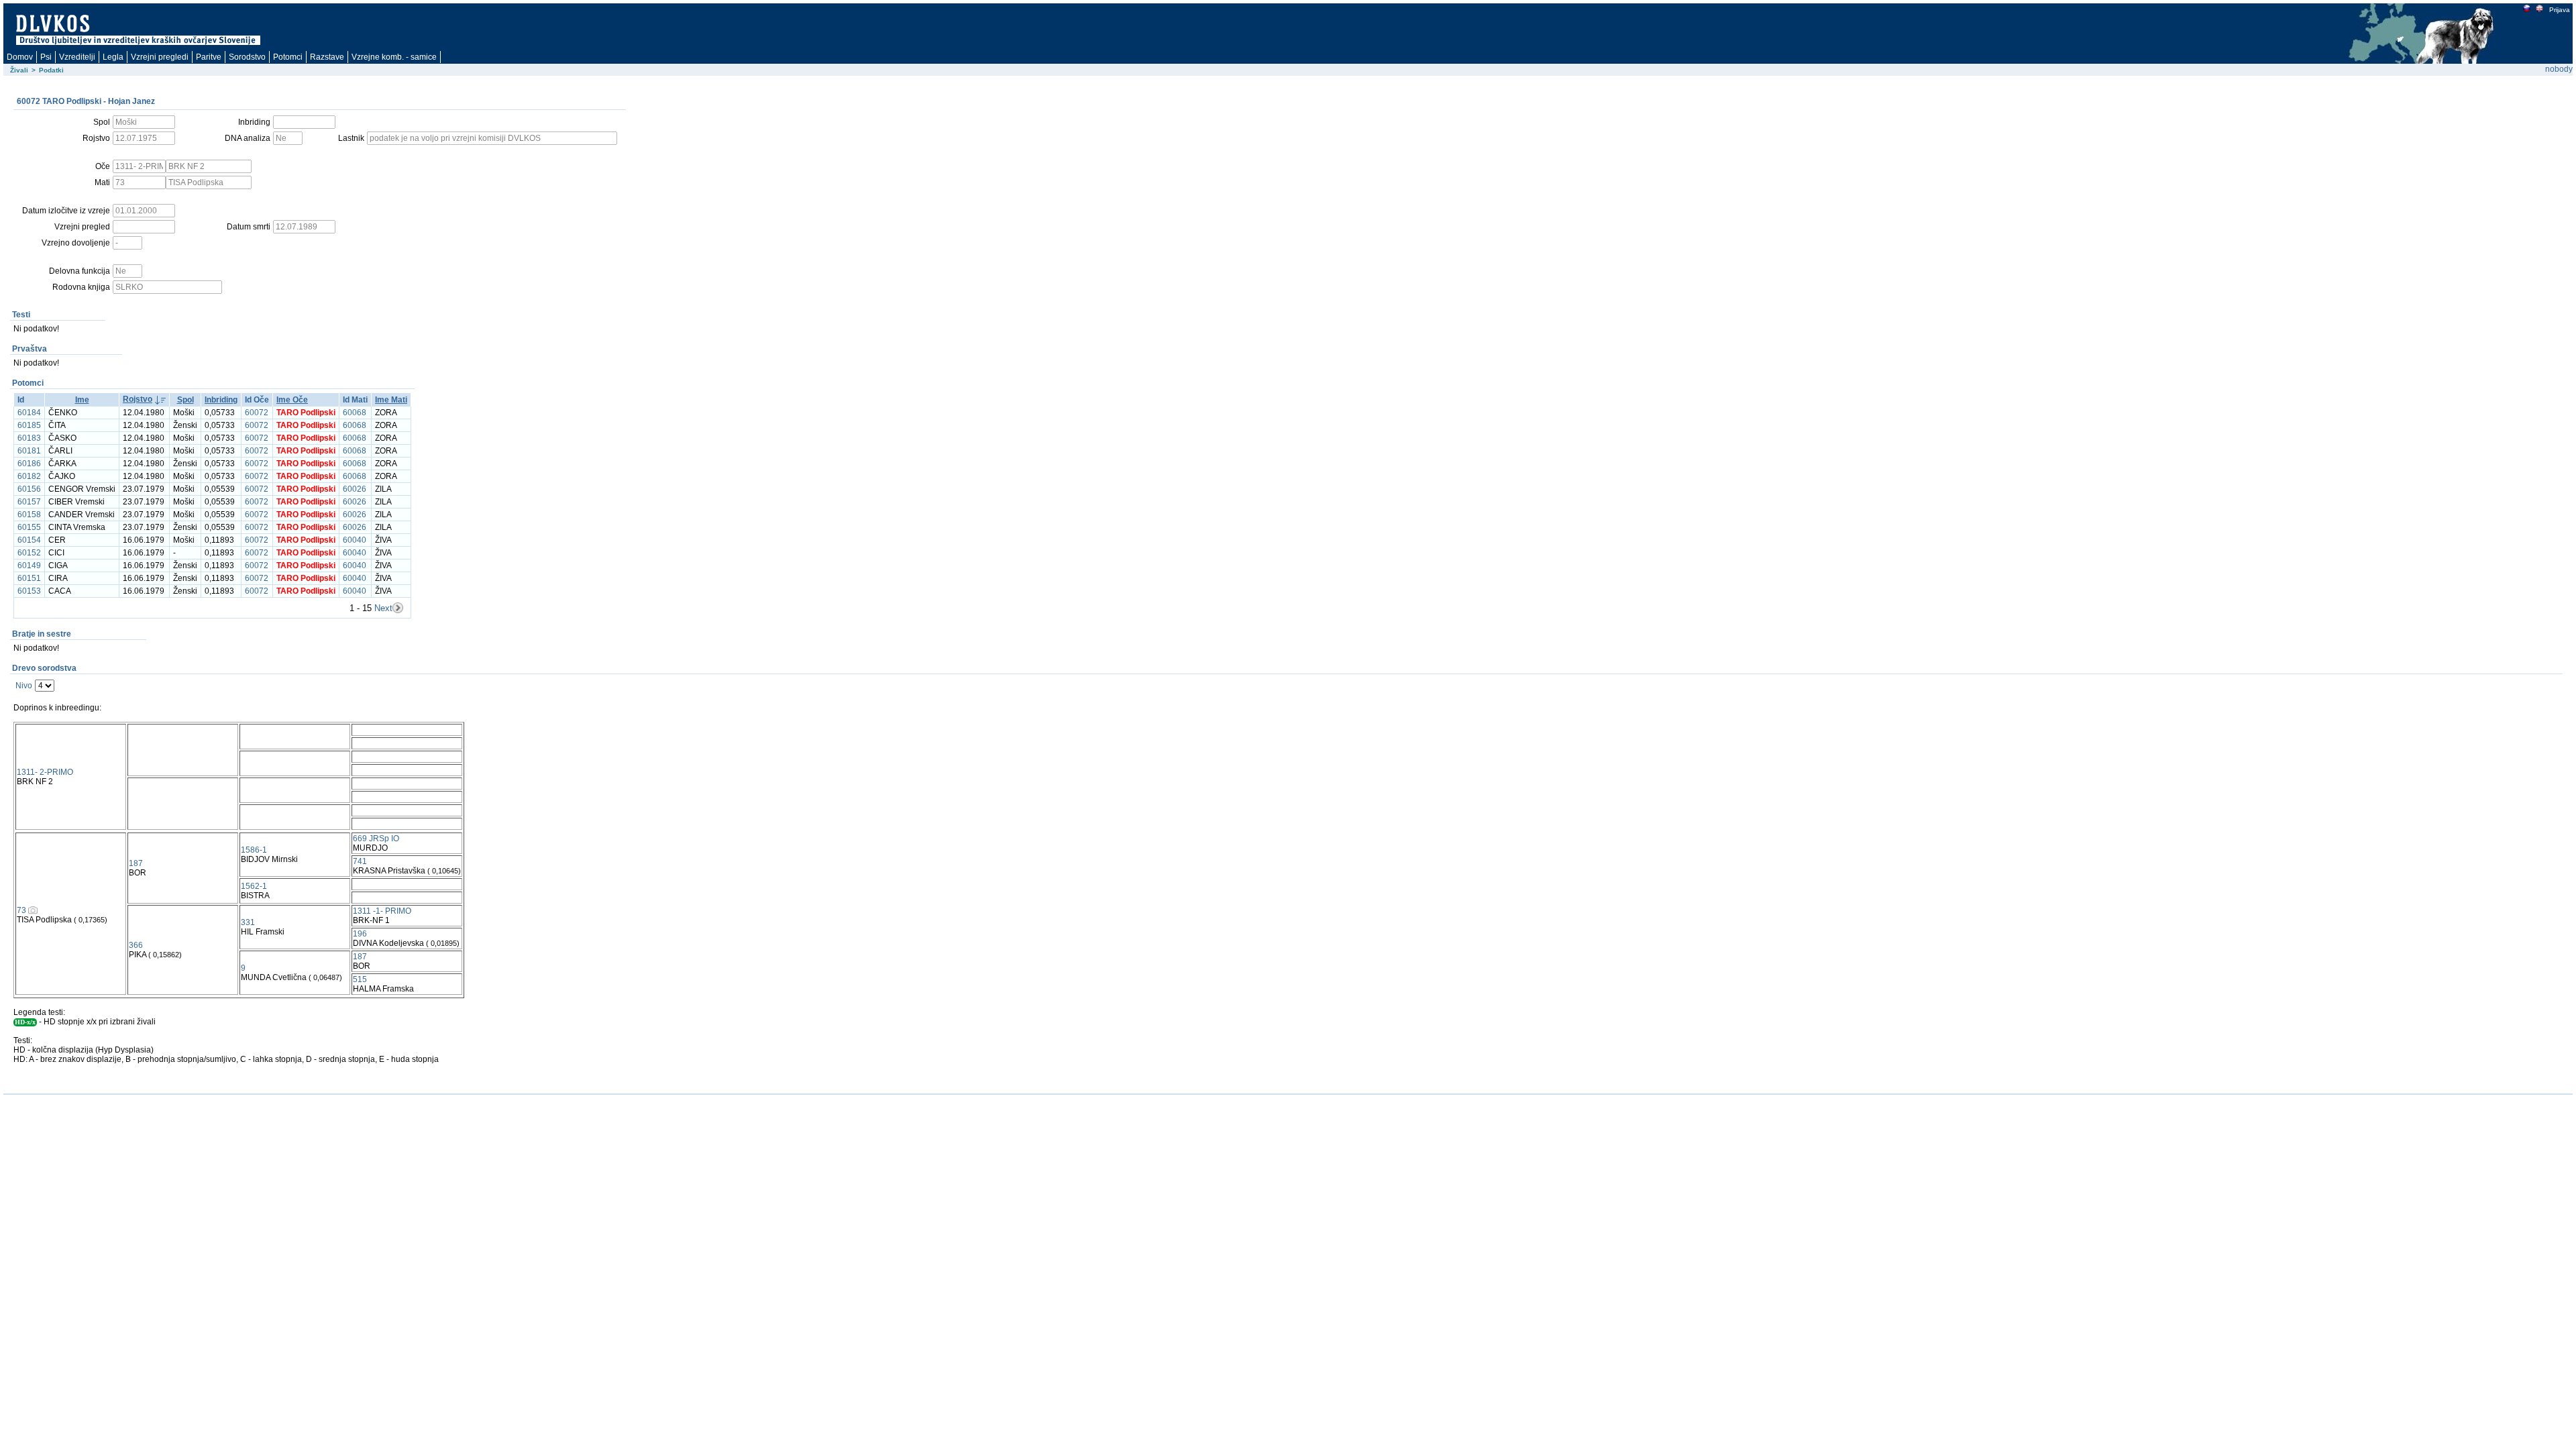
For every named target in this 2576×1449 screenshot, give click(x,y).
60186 (29, 464)
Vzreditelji (77, 57)
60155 (29, 527)
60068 (355, 413)
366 (136, 945)
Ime (82, 400)
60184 (29, 413)
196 (360, 934)
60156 (29, 489)
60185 (29, 425)
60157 (29, 502)
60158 (29, 515)
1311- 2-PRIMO (45, 772)
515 (360, 979)
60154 (29, 540)
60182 (29, 476)
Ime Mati (391, 400)
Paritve (209, 57)
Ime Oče (292, 400)
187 (136, 863)
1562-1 (254, 886)
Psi (46, 57)
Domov (20, 57)
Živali (19, 70)
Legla (113, 57)
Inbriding (221, 400)
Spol (185, 400)
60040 (355, 540)
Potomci (288, 57)
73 (21, 910)
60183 (29, 438)
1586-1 (254, 850)
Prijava (2560, 10)
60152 (29, 553)
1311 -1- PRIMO (382, 911)
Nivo (24, 686)
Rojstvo (138, 399)
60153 (29, 591)
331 (248, 922)
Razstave (327, 57)
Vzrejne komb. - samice (394, 57)
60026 (355, 489)
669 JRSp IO (376, 839)
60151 (29, 578)
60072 (257, 413)
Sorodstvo (247, 57)
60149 (29, 566)
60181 (29, 451)
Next (383, 608)
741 (360, 861)
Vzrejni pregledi (160, 57)
